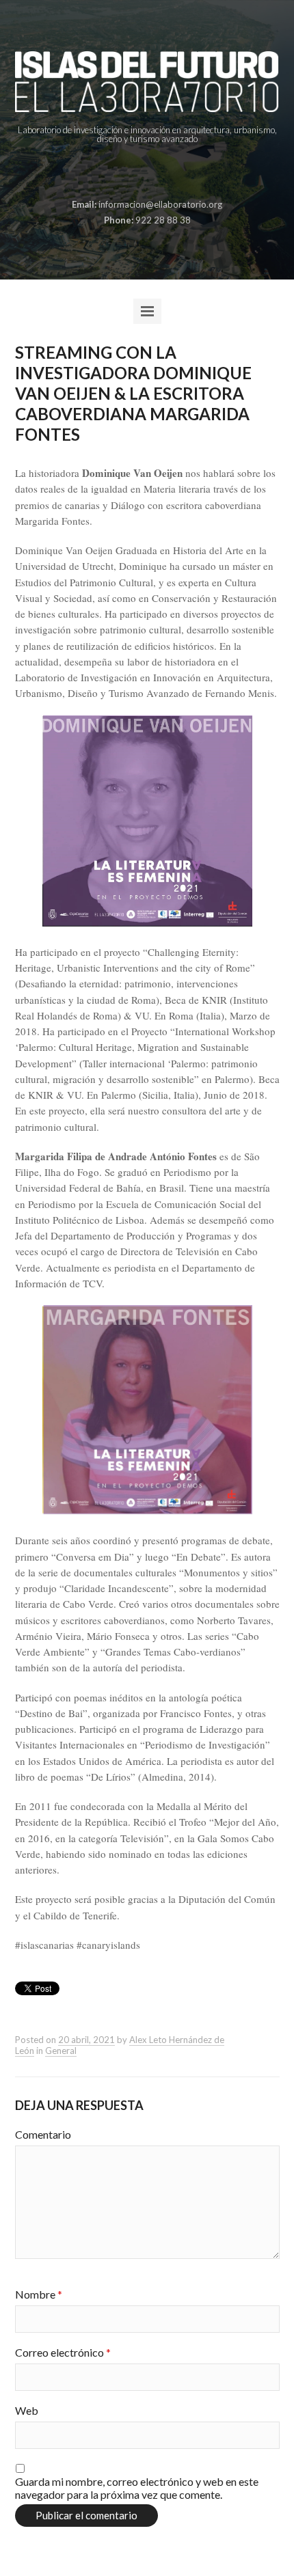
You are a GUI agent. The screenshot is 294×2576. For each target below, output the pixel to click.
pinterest (135, 172)
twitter (157, 172)
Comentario (43, 2134)
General (61, 2051)
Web (27, 2410)
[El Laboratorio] (147, 82)
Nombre (39, 2294)
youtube (178, 172)
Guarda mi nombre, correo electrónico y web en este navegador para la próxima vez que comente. (137, 2488)
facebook (114, 172)
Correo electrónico (63, 2352)
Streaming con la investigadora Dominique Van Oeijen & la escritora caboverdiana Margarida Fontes (133, 393)
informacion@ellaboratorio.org (160, 204)
